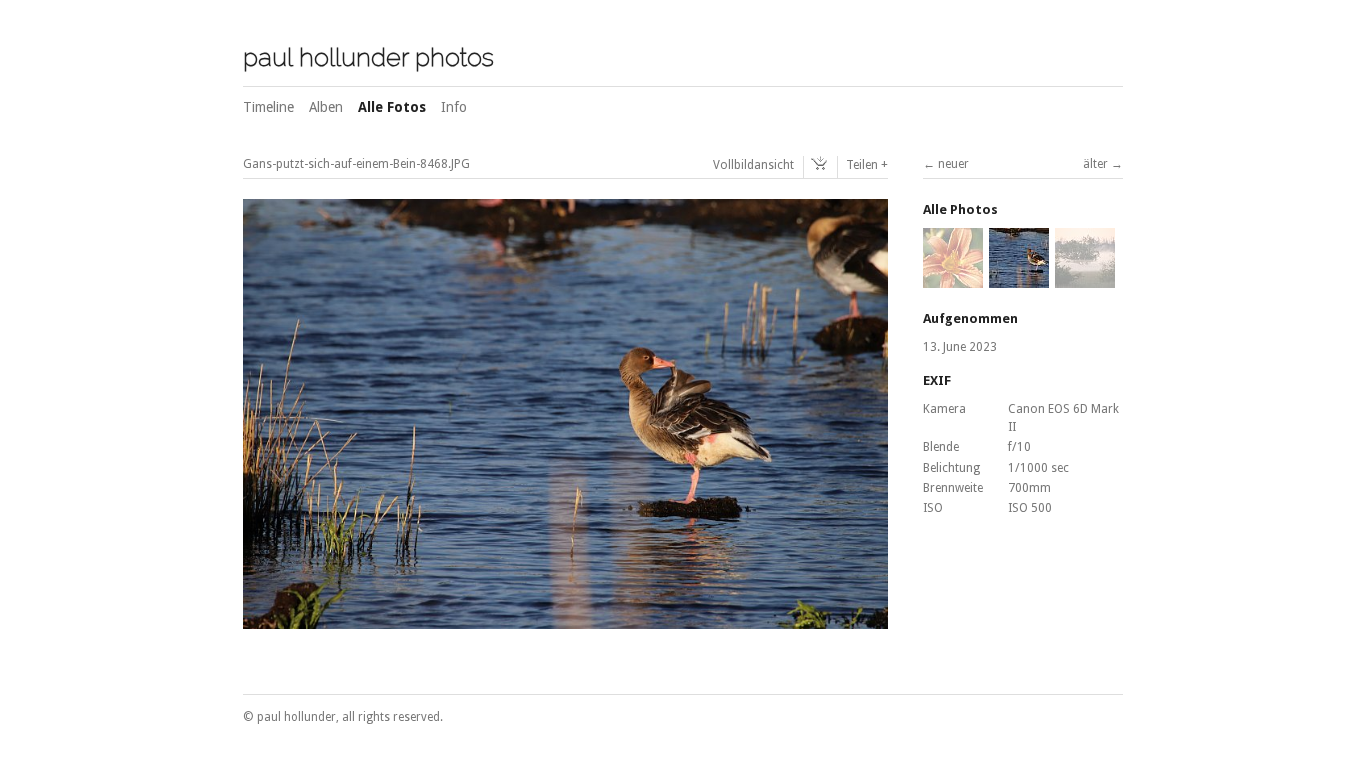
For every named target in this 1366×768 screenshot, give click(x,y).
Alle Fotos (392, 107)
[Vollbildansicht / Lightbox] (565, 618)
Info (454, 107)
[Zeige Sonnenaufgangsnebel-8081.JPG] (1085, 279)
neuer (953, 164)
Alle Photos (960, 209)
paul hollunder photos (368, 57)
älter (1095, 164)
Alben (326, 107)
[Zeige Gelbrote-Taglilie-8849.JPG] (953, 279)
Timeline (268, 107)
